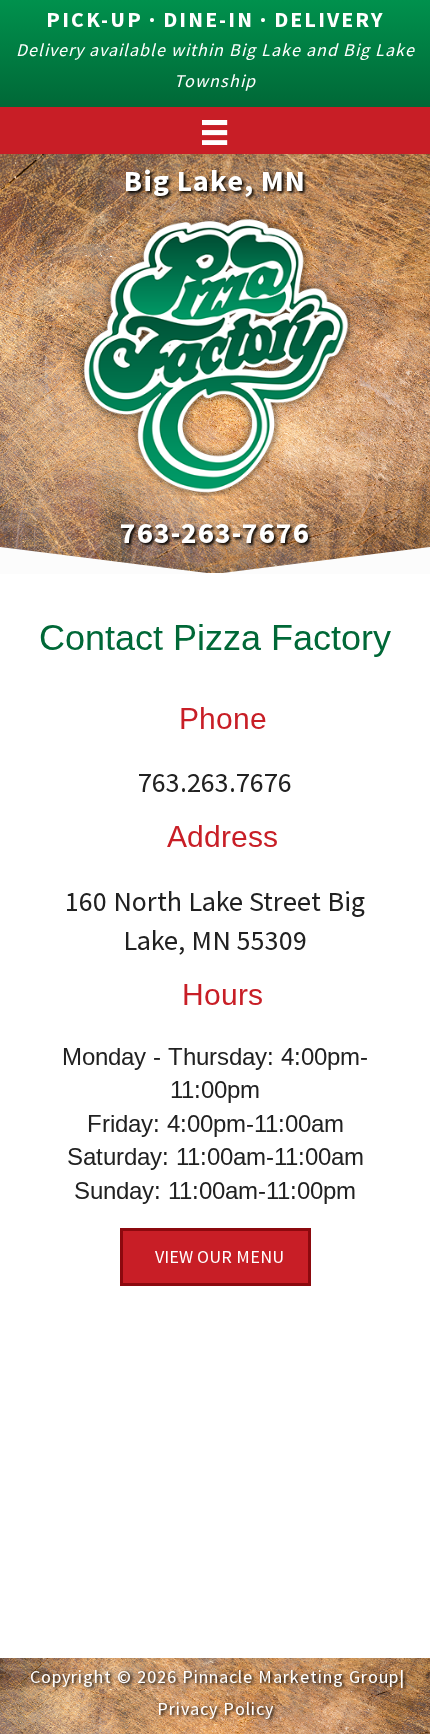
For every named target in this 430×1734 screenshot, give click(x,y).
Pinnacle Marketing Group (290, 1676)
